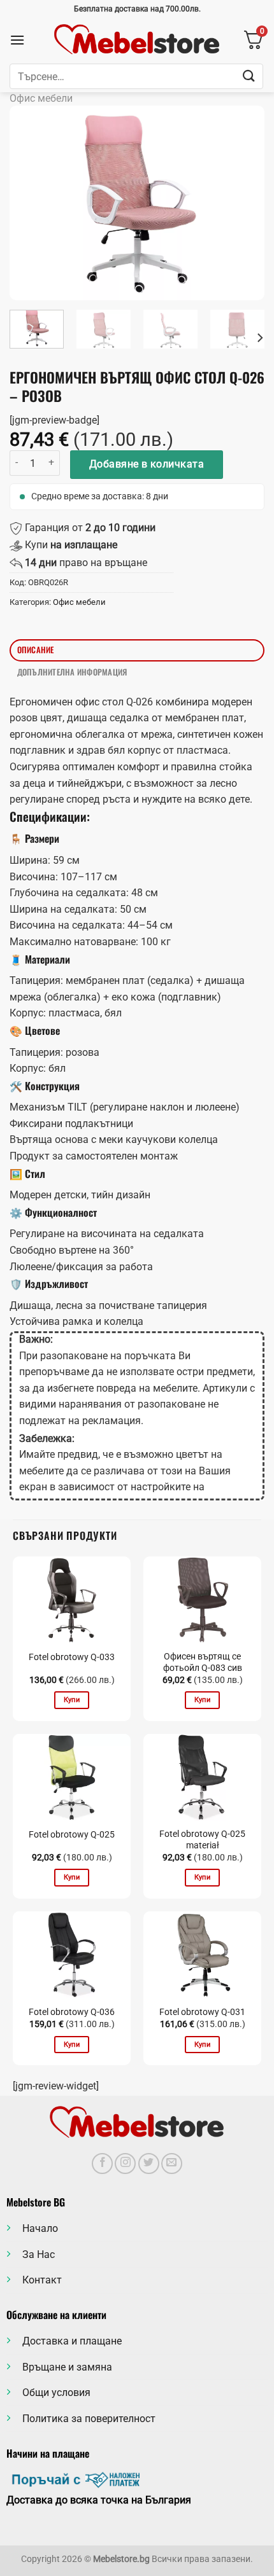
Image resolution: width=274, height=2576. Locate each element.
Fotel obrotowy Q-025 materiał (202, 1839)
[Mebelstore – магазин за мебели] (137, 40)
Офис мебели (41, 98)
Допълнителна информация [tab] (72, 672)
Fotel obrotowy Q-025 (72, 1834)
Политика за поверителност (89, 2419)
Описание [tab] (36, 650)
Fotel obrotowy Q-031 (202, 2012)
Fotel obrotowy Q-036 (72, 2012)
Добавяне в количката (147, 464)
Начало (40, 2228)
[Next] (243, 203)
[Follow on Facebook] (102, 2164)
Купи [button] (72, 1700)
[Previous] (31, 203)
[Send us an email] (172, 2164)
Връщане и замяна (67, 2367)
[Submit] (249, 76)
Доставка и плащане (72, 2341)
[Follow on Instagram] (125, 2164)
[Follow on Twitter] (149, 2164)
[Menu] (17, 40)
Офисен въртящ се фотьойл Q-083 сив (203, 1662)
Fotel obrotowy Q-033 (72, 1657)
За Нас (39, 2254)
